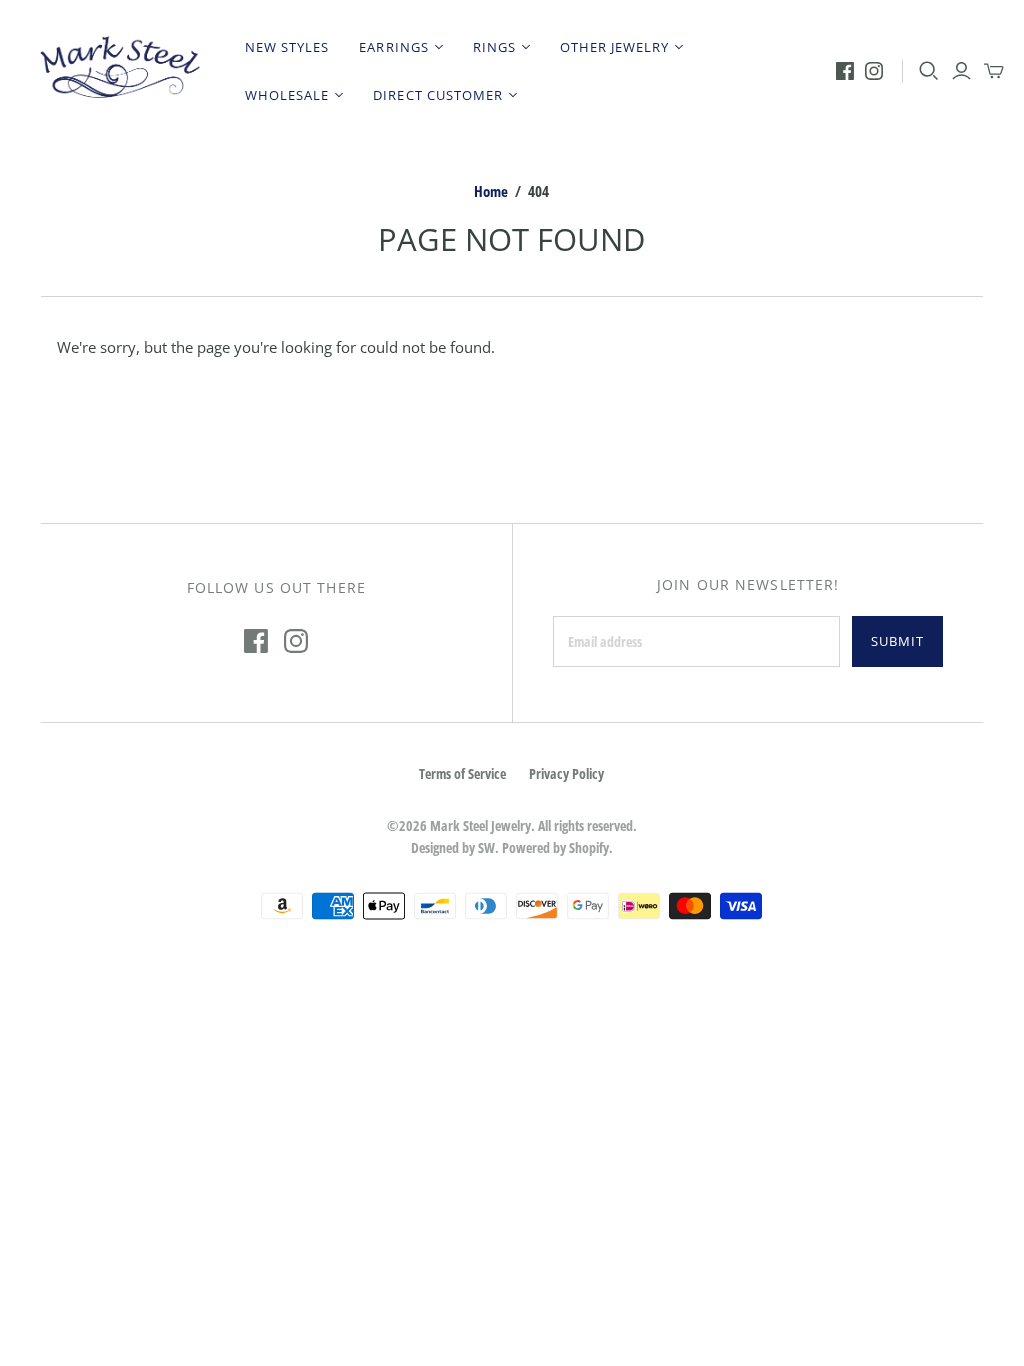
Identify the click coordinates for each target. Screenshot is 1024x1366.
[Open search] (929, 71)
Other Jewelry (615, 47)
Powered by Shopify (555, 847)
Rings (494, 47)
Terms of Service (462, 773)
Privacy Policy (566, 773)
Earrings (393, 47)
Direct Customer (438, 95)
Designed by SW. (455, 847)
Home (491, 191)
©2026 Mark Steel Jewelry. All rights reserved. (512, 825)
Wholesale (287, 95)
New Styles (287, 47)
